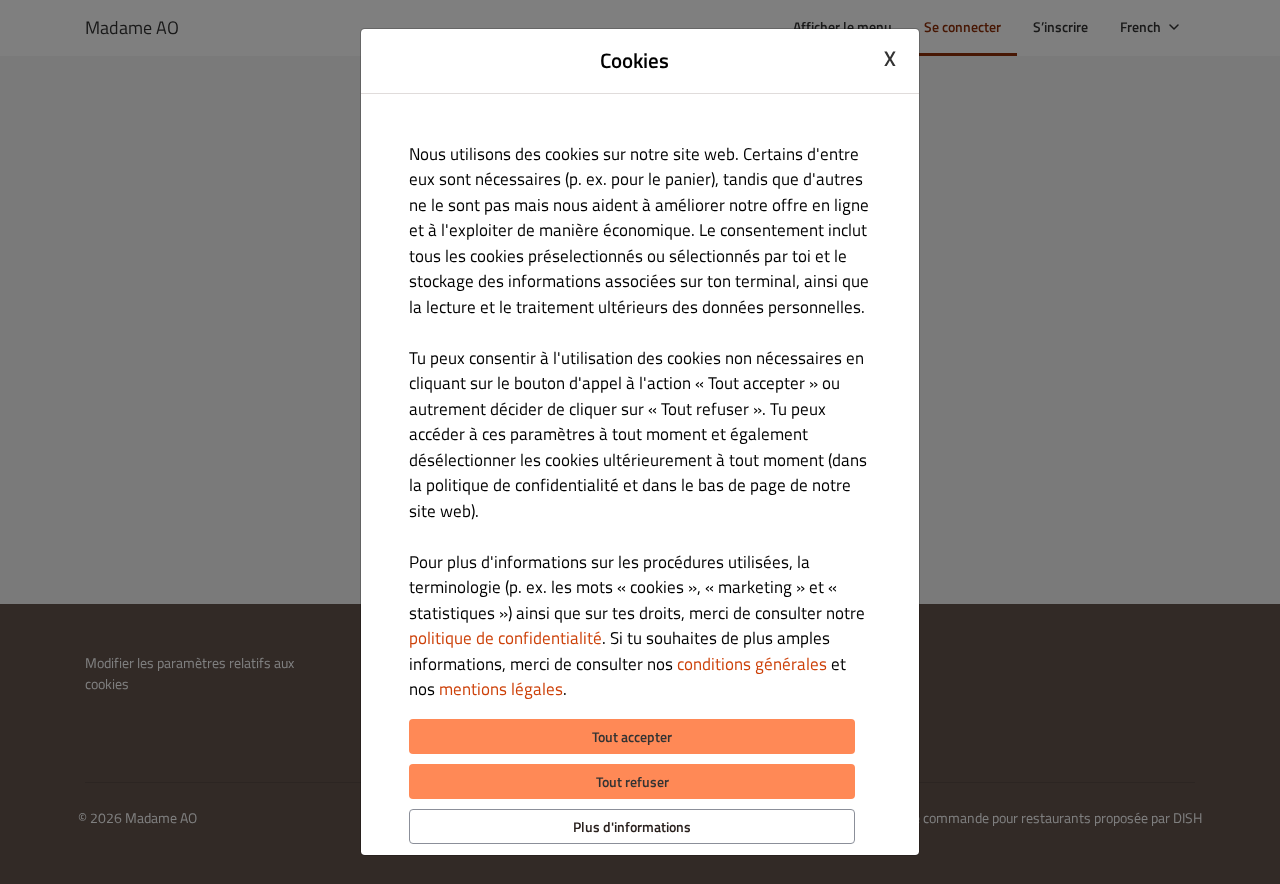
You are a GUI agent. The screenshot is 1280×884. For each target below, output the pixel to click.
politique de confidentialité (505, 638)
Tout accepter (632, 736)
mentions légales (501, 689)
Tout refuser (632, 781)
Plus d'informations (632, 826)
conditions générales (752, 664)
